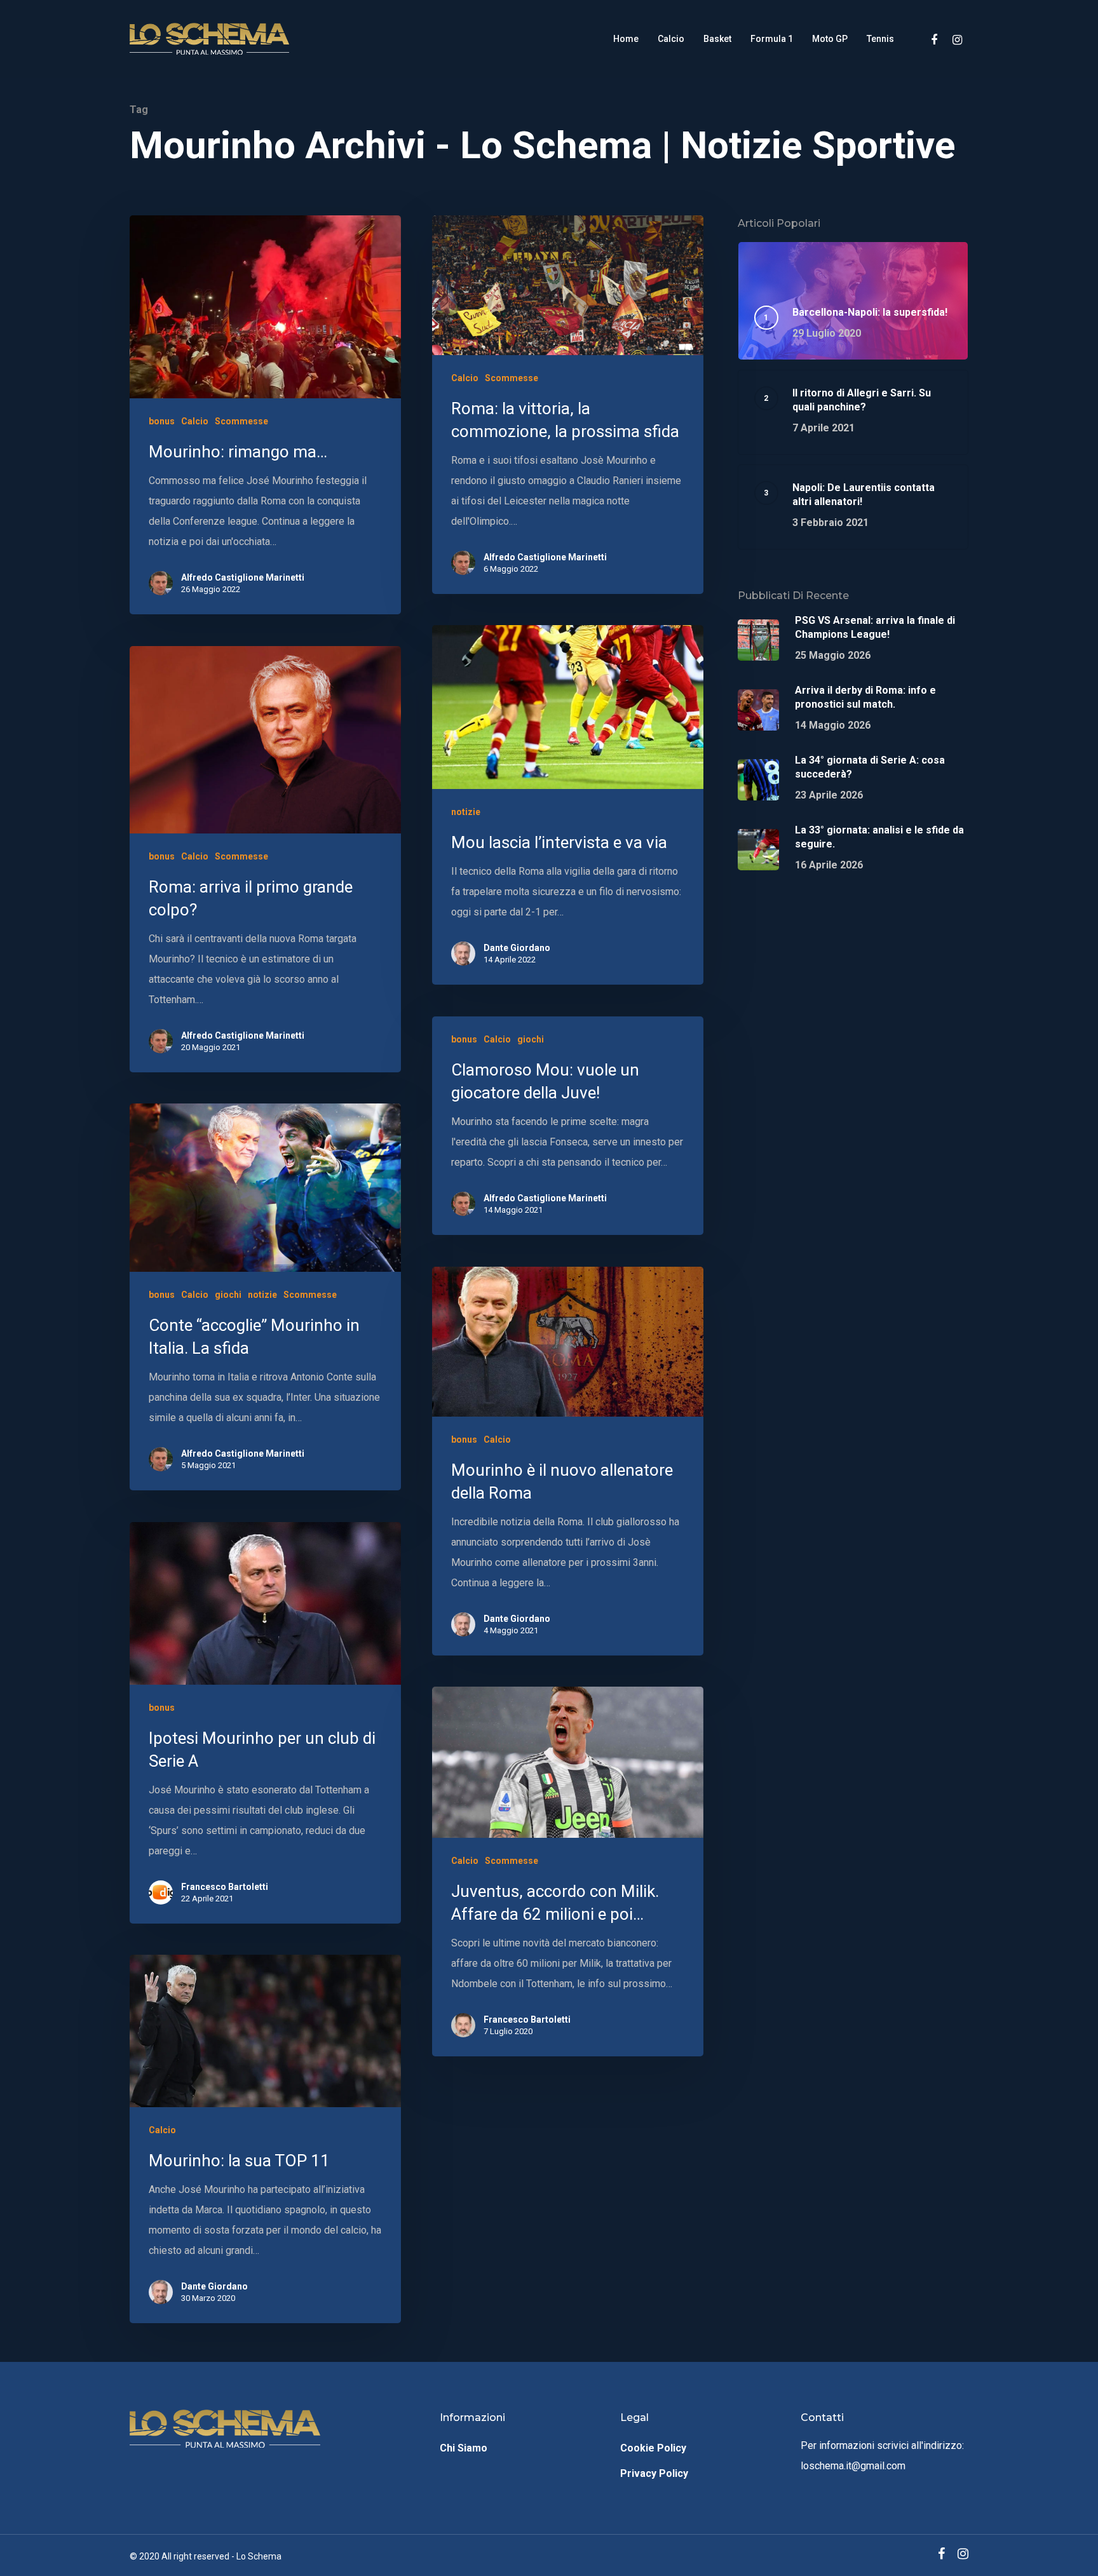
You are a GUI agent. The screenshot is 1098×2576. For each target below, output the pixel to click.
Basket (717, 39)
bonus (162, 421)
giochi (531, 1039)
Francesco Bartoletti (225, 1887)
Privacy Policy (654, 2473)
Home (626, 39)
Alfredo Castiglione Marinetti (243, 577)
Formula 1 (772, 39)
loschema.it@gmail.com (853, 2466)
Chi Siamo (464, 2448)
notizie (466, 812)
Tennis (880, 39)
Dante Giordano (517, 948)
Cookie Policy (653, 2448)
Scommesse (241, 421)
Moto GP (830, 39)
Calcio (671, 39)
